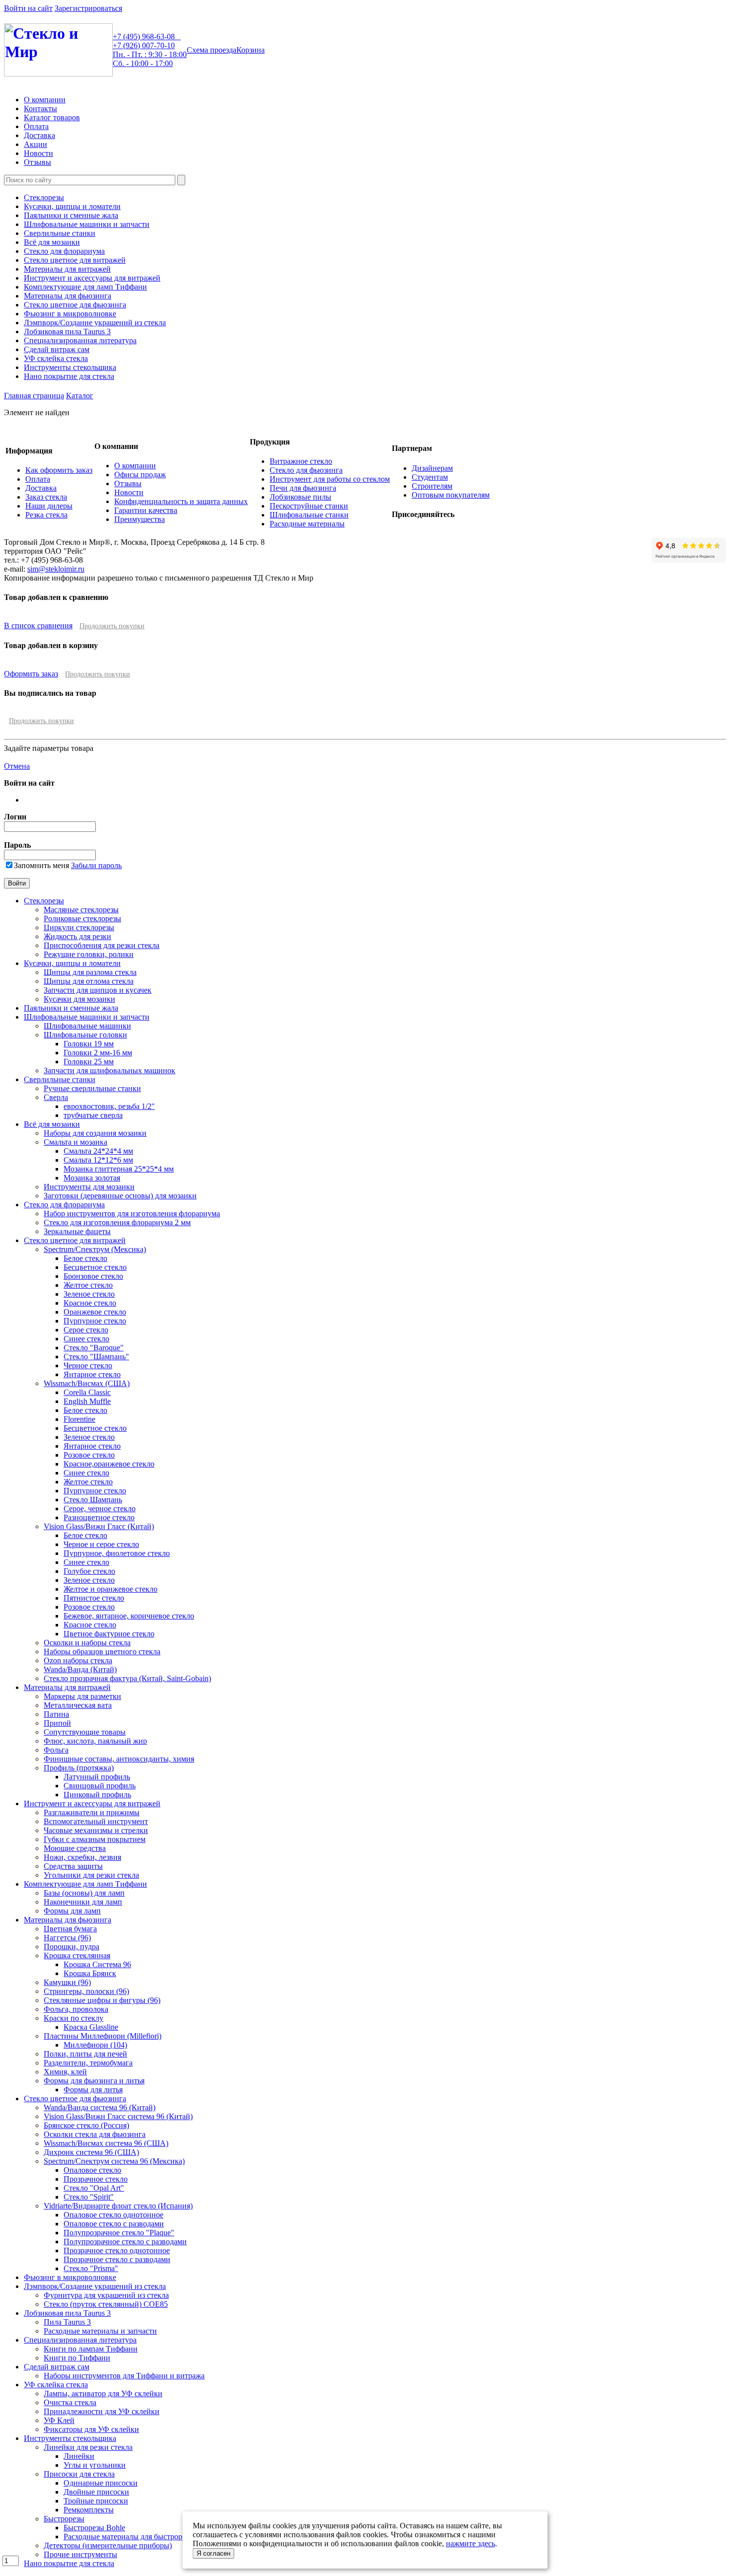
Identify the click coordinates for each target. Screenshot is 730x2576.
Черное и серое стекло (101, 1544)
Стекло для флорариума (64, 251)
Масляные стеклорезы (81, 910)
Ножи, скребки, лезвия (82, 1857)
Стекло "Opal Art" (94, 2188)
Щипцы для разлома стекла (90, 972)
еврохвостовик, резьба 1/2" (109, 1106)
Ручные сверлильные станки (92, 1088)
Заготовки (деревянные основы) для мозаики (120, 1196)
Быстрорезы (64, 2519)
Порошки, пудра (72, 1947)
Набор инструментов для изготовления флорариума (132, 1214)
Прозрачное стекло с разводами (117, 2259)
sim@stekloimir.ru (56, 569)
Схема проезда (212, 50)
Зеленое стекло (89, 1294)
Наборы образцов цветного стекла (102, 1652)
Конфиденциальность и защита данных (181, 501)
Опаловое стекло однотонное (113, 2215)
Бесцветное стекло (95, 1267)
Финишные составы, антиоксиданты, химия (119, 1759)
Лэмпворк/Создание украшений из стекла (95, 323)
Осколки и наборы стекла (87, 1643)
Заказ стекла (46, 497)
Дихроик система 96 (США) (91, 2152)
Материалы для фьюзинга (68, 296)
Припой (57, 1723)
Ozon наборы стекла (78, 1660)
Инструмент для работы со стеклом (330, 479)
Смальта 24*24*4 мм (98, 1151)
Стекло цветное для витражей (75, 260)
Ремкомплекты (89, 2510)
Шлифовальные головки (85, 1035)
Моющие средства (75, 1848)
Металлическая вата (78, 1705)
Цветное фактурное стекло (109, 1634)
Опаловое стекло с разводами (114, 2224)
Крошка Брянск (90, 1973)
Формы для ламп (72, 1911)
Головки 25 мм (89, 1062)
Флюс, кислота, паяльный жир (95, 1741)
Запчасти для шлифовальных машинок (109, 1070)
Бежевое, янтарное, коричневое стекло (129, 1616)
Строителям (432, 486)
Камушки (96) (67, 1982)
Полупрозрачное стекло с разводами (125, 2242)
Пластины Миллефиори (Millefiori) (103, 2036)
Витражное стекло (301, 461)
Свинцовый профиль (100, 1786)
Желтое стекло (88, 1285)
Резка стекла (46, 515)
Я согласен (214, 2553)
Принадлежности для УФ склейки (102, 2411)
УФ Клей (59, 2420)
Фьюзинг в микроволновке (70, 314)
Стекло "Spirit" (89, 2197)
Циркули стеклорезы (79, 927)
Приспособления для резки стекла (102, 945)
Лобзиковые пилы (300, 497)
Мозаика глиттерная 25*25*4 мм (119, 1169)
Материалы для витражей (67, 269)
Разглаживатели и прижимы (92, 1812)
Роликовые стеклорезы (82, 919)
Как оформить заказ (59, 470)
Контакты (40, 109)
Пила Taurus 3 (67, 2322)
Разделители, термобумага (88, 2063)
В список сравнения (38, 626)
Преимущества (140, 519)
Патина (56, 1714)
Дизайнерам (432, 468)
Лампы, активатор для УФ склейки (103, 2393)
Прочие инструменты (80, 2554)
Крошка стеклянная (77, 1955)
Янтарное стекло (92, 1374)
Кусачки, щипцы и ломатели (72, 206)
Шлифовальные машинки (87, 1026)
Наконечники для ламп (83, 1902)
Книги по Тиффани (77, 2358)
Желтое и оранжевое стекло (110, 1589)
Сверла (56, 1097)
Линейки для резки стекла (88, 2447)
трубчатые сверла (93, 1115)
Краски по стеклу (73, 2018)
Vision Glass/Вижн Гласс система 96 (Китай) (118, 2116)
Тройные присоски (96, 2501)
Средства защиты (73, 1866)
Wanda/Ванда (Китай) (80, 1669)
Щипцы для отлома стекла (89, 981)
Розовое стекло (89, 1455)
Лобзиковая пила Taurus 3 (67, 331)
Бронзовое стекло (93, 1276)
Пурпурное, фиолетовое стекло (117, 1553)
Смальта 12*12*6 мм (98, 1160)
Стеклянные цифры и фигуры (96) (102, 2000)
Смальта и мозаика (75, 1142)
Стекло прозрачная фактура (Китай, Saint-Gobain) (127, 1678)
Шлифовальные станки (309, 515)
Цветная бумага (70, 1929)
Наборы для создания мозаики (95, 1133)
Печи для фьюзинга (303, 488)
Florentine (79, 1419)
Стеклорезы (44, 197)
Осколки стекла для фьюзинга (95, 2134)
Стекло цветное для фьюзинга (75, 305)
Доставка (39, 135)
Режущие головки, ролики (89, 954)
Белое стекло (85, 1258)
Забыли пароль (96, 865)
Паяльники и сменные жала (71, 215)
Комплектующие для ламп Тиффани (85, 287)
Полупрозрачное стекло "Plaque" (119, 2233)
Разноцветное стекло (99, 1517)
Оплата (36, 126)
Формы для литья (93, 2090)
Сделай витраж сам (57, 349)
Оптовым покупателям (451, 495)
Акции (36, 144)
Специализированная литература (80, 340)
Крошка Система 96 (97, 1964)
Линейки (79, 2456)
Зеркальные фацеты (77, 1231)
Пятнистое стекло (94, 1598)
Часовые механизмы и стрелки (96, 1830)
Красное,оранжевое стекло (109, 1464)
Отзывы (37, 162)
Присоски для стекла (79, 2474)
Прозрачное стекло (96, 2179)
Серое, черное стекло (100, 1509)
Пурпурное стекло (95, 1321)
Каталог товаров (52, 117)
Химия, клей (65, 2072)
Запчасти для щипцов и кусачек (98, 990)
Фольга (56, 1750)
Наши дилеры (49, 506)
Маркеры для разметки (82, 1696)
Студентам (430, 477)
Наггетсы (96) (67, 1938)
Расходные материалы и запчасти (100, 2331)
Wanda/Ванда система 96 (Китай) (100, 2107)
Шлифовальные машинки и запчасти (87, 224)
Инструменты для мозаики (89, 1187)
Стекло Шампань (93, 1500)
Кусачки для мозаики (79, 999)
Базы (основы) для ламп (84, 1893)
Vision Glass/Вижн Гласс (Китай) (99, 1526)
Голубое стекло (89, 1571)
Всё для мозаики (52, 242)
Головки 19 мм (89, 1044)
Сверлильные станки (60, 233)
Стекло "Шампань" (96, 1357)
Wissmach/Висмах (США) (87, 1383)
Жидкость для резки (77, 936)
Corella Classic (87, 1392)
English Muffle (87, 1401)
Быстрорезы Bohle (94, 2528)
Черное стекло (88, 1365)
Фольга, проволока (76, 2009)
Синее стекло (86, 1339)
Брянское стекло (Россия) (86, 2125)
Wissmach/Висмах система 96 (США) (106, 2143)
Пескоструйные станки (309, 506)
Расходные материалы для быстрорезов (130, 2537)
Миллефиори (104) (95, 2045)
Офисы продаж (140, 475)
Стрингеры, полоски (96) (86, 1991)
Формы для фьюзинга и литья (94, 2081)
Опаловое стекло (92, 2170)
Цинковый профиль (97, 1795)
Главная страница (34, 396)
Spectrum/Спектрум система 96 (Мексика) (114, 2161)
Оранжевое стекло (95, 1312)
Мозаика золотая (92, 1178)
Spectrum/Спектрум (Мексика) (95, 1249)
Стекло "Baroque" (94, 1348)
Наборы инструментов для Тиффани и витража (124, 2376)
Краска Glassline (91, 2027)
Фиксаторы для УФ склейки (91, 2429)
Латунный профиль (97, 1777)
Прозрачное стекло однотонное (117, 2250)
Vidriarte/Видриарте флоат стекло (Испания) (118, 2206)
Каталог (80, 396)
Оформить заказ (31, 674)
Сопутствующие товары (85, 1732)
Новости (38, 153)
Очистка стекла (70, 2402)
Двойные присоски (96, 2492)
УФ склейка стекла (56, 358)
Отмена (17, 766)
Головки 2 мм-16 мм (98, 1053)
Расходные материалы (307, 524)
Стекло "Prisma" (91, 2268)
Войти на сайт (28, 8)
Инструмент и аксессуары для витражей (92, 278)
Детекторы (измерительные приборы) (108, 2545)
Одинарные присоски (101, 2483)
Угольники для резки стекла (91, 1875)
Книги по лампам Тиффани (91, 2349)
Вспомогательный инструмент (96, 1821)
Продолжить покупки (112, 626)
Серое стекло (86, 1330)
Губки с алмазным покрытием (95, 1839)
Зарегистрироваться (88, 8)
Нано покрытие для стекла (69, 376)
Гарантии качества (146, 510)
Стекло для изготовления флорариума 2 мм (117, 1222)
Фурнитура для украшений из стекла (106, 2295)
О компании (45, 100)
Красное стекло (90, 1303)
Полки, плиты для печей (85, 2054)
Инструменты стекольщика (70, 367)
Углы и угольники (95, 2465)
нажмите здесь (471, 2543)
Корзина (251, 50)
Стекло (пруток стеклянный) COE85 (106, 2304)
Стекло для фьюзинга (306, 470)
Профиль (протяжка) (79, 1768)
